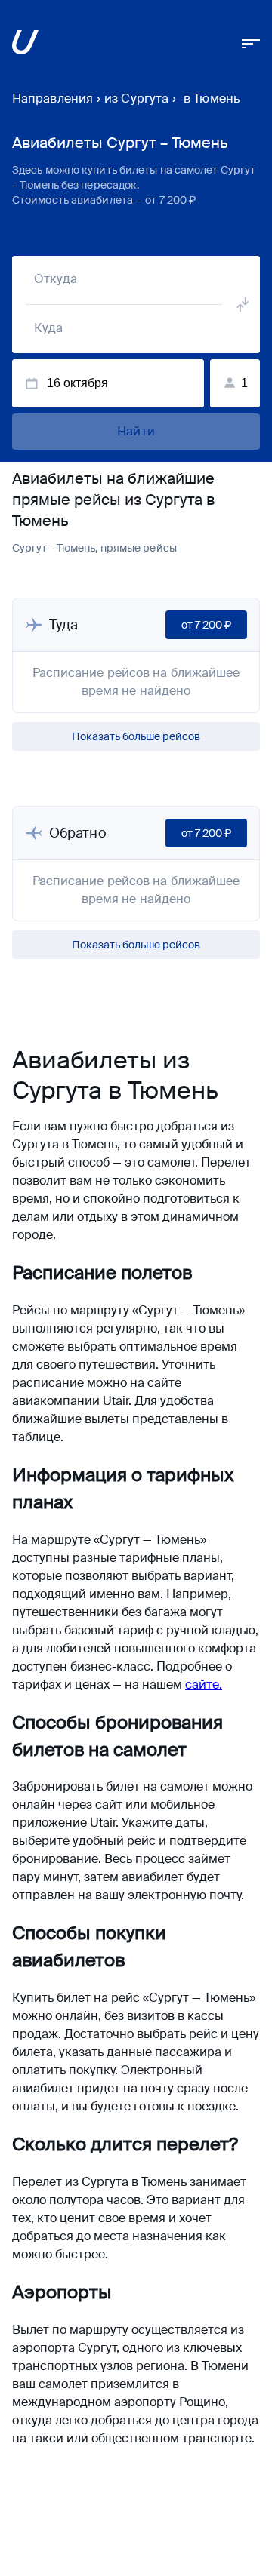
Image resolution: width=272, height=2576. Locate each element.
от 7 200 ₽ (206, 625)
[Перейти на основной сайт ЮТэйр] (25, 45)
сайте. (204, 1685)
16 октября (77, 383)
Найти (136, 431)
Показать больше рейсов (136, 736)
